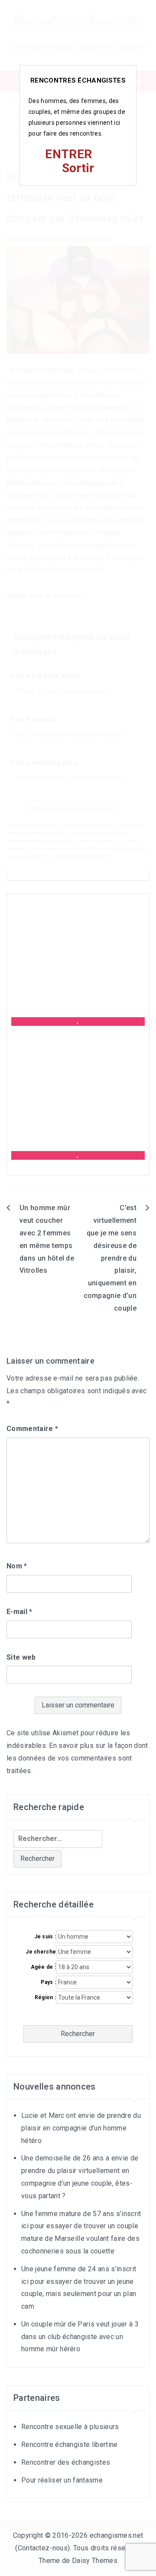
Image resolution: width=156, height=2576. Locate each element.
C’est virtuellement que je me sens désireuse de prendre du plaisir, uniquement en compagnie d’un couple (110, 1258)
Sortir (78, 168)
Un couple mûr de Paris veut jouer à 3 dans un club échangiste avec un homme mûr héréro (80, 2337)
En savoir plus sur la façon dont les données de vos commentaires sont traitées (77, 1758)
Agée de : (44, 1967)
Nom (17, 1566)
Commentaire (32, 1429)
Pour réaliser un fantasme (62, 2480)
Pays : (48, 1982)
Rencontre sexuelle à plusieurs (70, 2427)
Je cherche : (41, 1952)
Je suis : (45, 1937)
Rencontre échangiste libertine (70, 2445)
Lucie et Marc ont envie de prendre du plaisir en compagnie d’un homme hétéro (81, 2128)
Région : (45, 1997)
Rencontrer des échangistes (66, 2462)
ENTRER (68, 154)
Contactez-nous (43, 2548)
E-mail (19, 1612)
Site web (21, 1657)
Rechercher (78, 2034)
